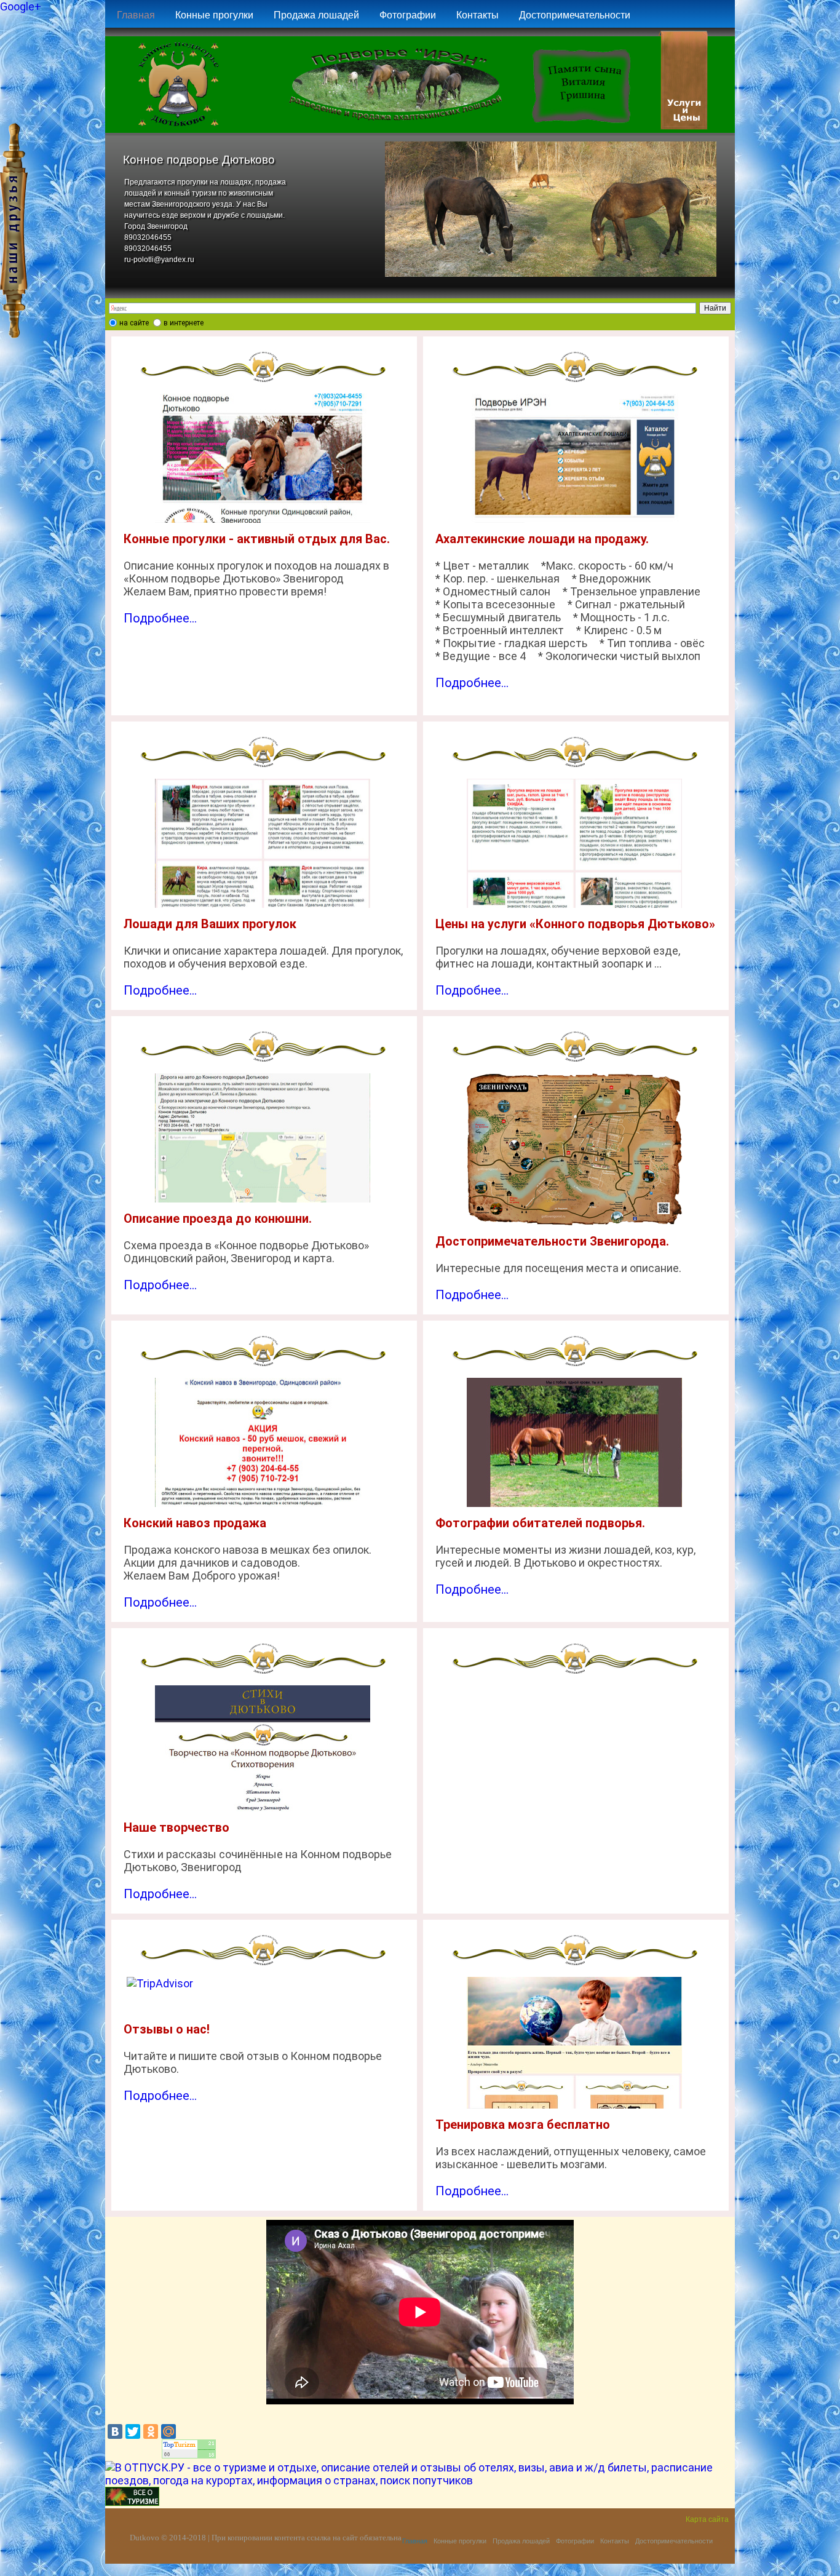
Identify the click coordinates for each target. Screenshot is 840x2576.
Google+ (21, 6)
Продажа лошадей (316, 15)
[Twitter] (133, 2431)
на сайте (134, 323)
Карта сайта (707, 2519)
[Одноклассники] (151, 2431)
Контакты (477, 15)
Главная (136, 15)
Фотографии (408, 15)
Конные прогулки (214, 15)
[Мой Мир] (168, 2431)
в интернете (184, 323)
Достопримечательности (575, 15)
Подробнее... (160, 618)
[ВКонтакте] (115, 2431)
